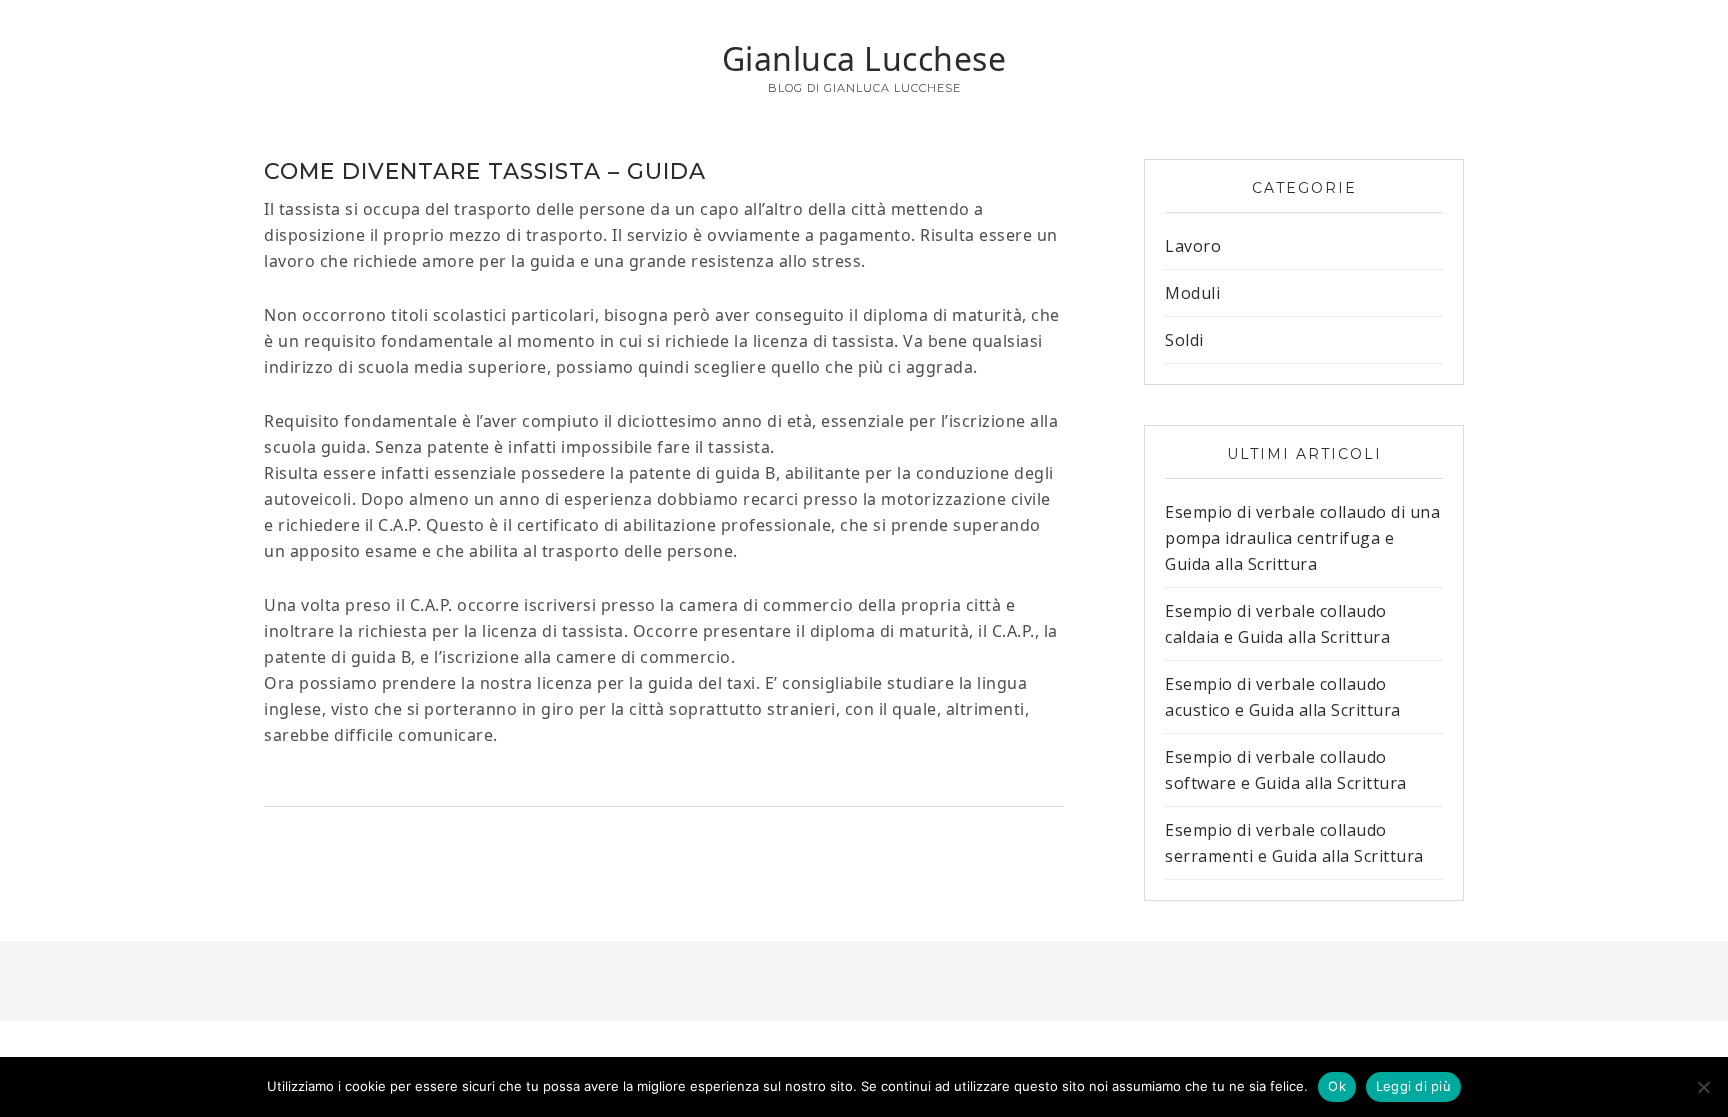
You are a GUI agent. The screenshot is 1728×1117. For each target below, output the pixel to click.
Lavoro (1193, 246)
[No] (1703, 1087)
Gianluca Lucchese (864, 58)
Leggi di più (1413, 1086)
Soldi (1184, 340)
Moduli (1192, 293)
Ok (1337, 1086)
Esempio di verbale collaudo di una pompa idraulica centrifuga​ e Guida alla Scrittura (1302, 538)
